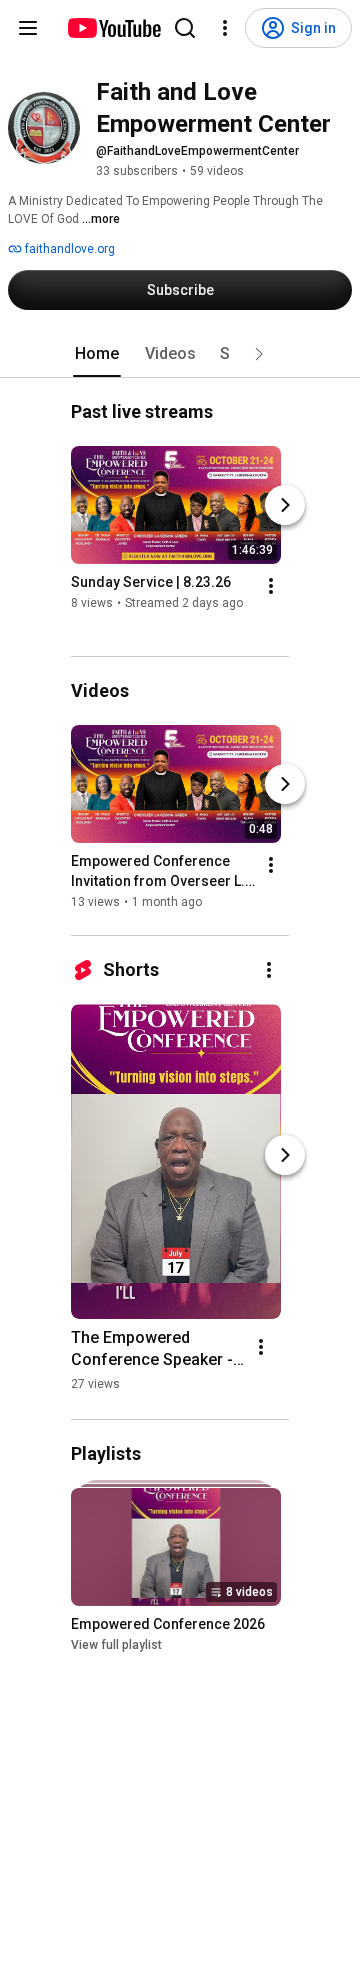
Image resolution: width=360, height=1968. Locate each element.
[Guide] (28, 28)
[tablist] (180, 354)
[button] (259, 354)
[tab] (97, 354)
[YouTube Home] (113, 28)
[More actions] (271, 586)
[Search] (185, 28)
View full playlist (116, 1645)
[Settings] (225, 28)
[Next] (285, 505)
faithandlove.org (68, 249)
